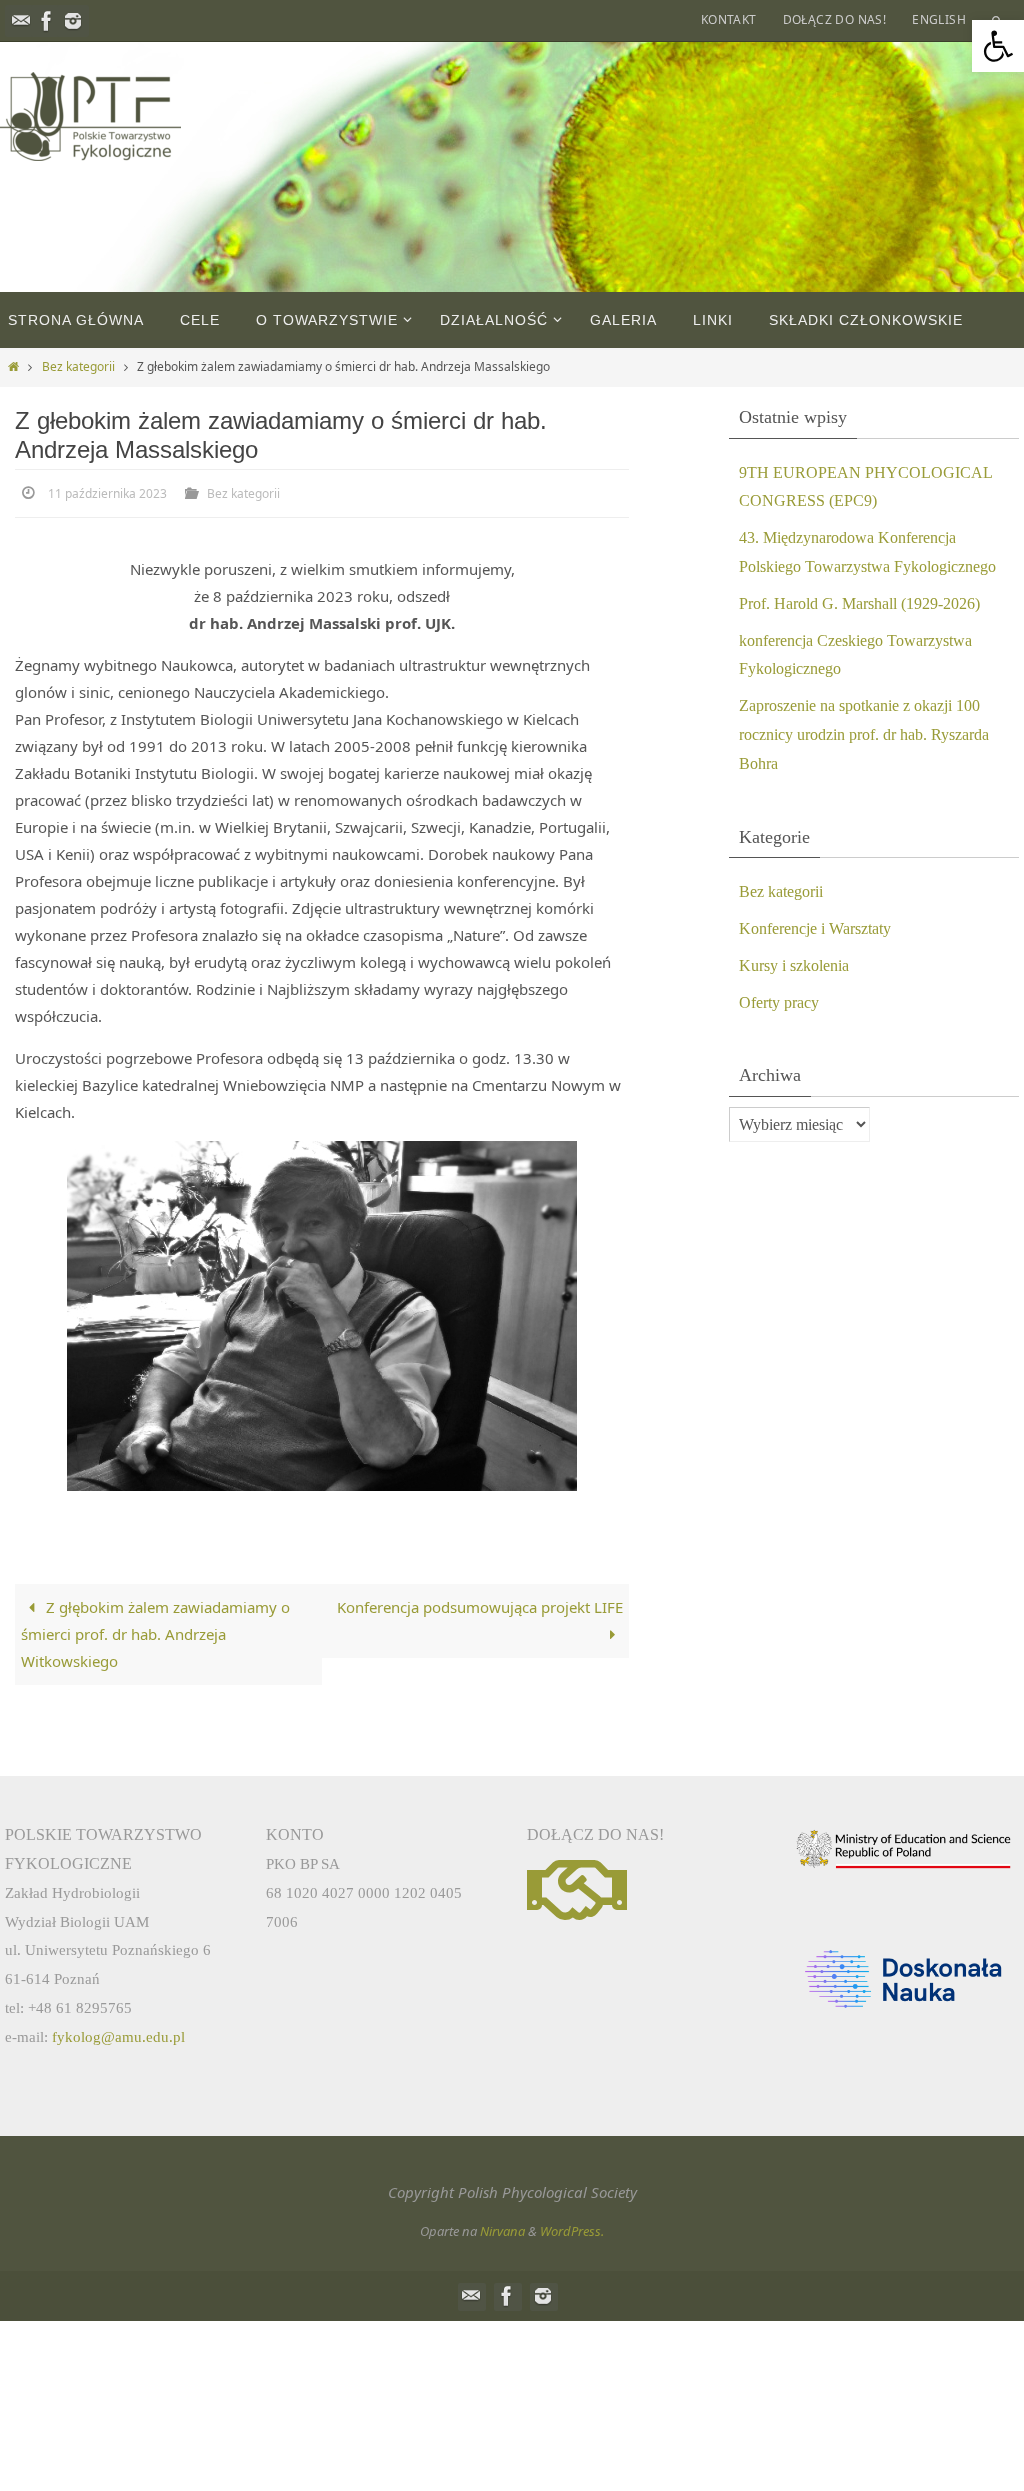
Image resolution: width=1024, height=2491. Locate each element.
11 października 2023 (107, 492)
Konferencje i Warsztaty (815, 928)
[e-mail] (21, 21)
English (939, 19)
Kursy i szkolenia (794, 965)
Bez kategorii (78, 366)
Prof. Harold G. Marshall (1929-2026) (859, 603)
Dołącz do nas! (835, 19)
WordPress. (572, 2228)
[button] (998, 46)
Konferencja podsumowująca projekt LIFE (480, 1604)
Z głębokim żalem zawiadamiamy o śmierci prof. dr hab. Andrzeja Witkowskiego (155, 1631)
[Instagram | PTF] (73, 21)
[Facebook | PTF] (47, 21)
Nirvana (502, 2228)
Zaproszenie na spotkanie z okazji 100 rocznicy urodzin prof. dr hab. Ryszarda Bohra (864, 734)
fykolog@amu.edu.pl (118, 2033)
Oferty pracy (779, 1002)
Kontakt (729, 19)
